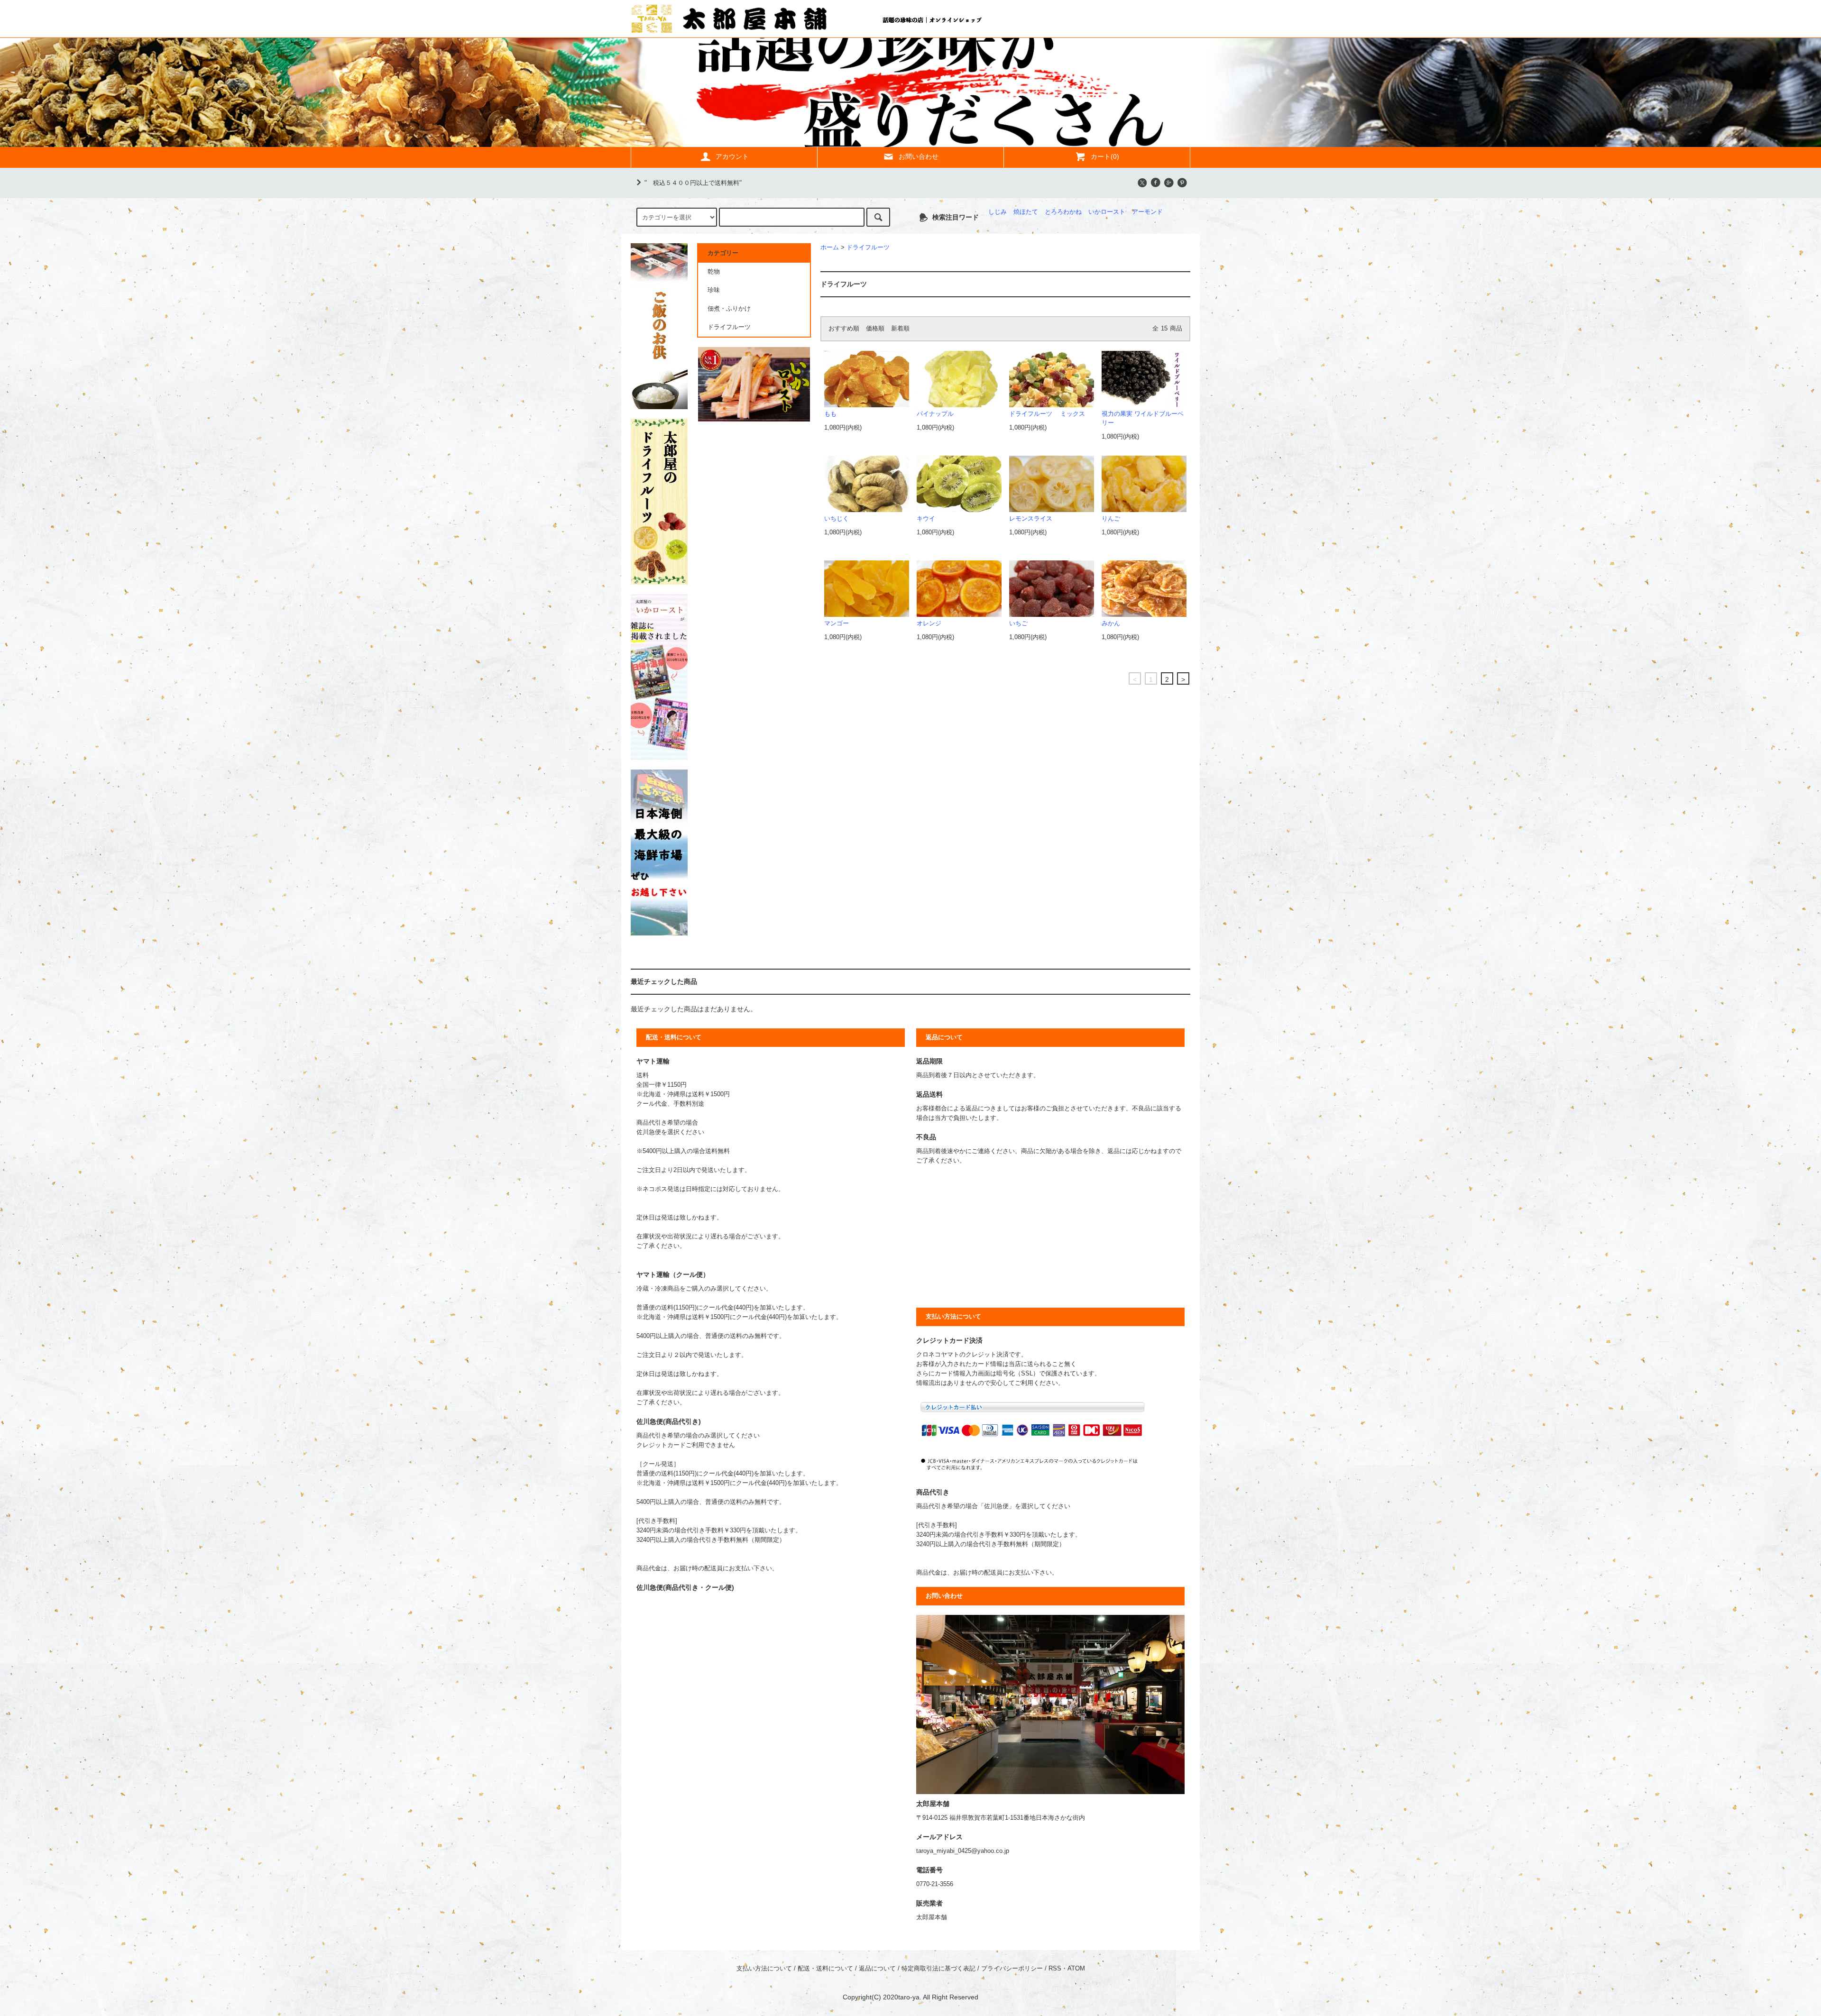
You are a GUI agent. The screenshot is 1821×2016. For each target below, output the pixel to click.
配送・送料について (825, 1969)
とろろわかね (1063, 212)
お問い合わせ (919, 156)
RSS (1055, 1969)
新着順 (900, 329)
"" (693, 183)
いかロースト (1107, 212)
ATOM (1076, 1969)
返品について (877, 1969)
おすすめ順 (844, 329)
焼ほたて (1026, 212)
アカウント (732, 156)
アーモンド (1147, 212)
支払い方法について (764, 1969)
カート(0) (1105, 156)
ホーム (830, 247)
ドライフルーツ (868, 247)
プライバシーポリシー (1012, 1969)
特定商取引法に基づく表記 (938, 1969)
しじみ (998, 212)
